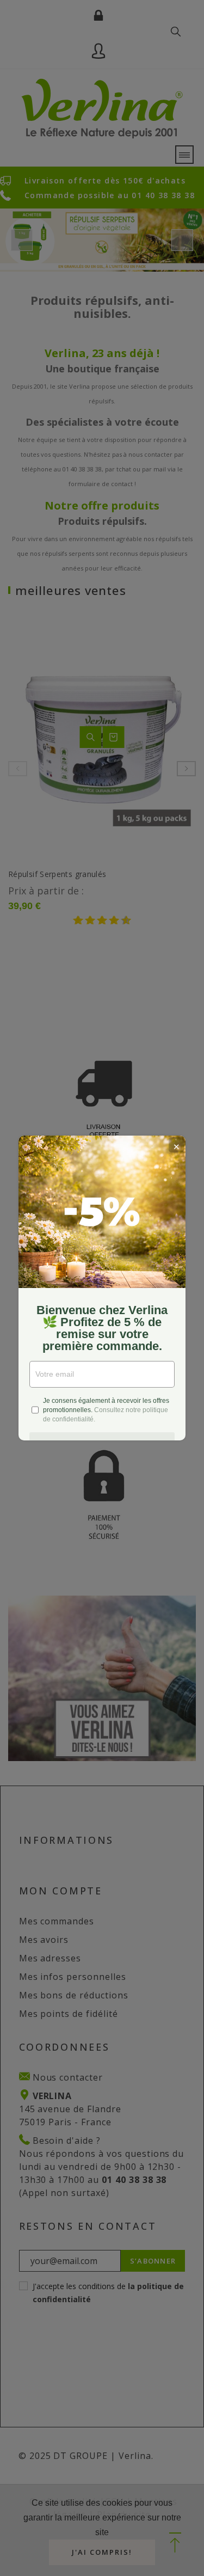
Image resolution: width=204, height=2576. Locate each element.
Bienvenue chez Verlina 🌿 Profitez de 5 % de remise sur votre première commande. (102, 1328)
